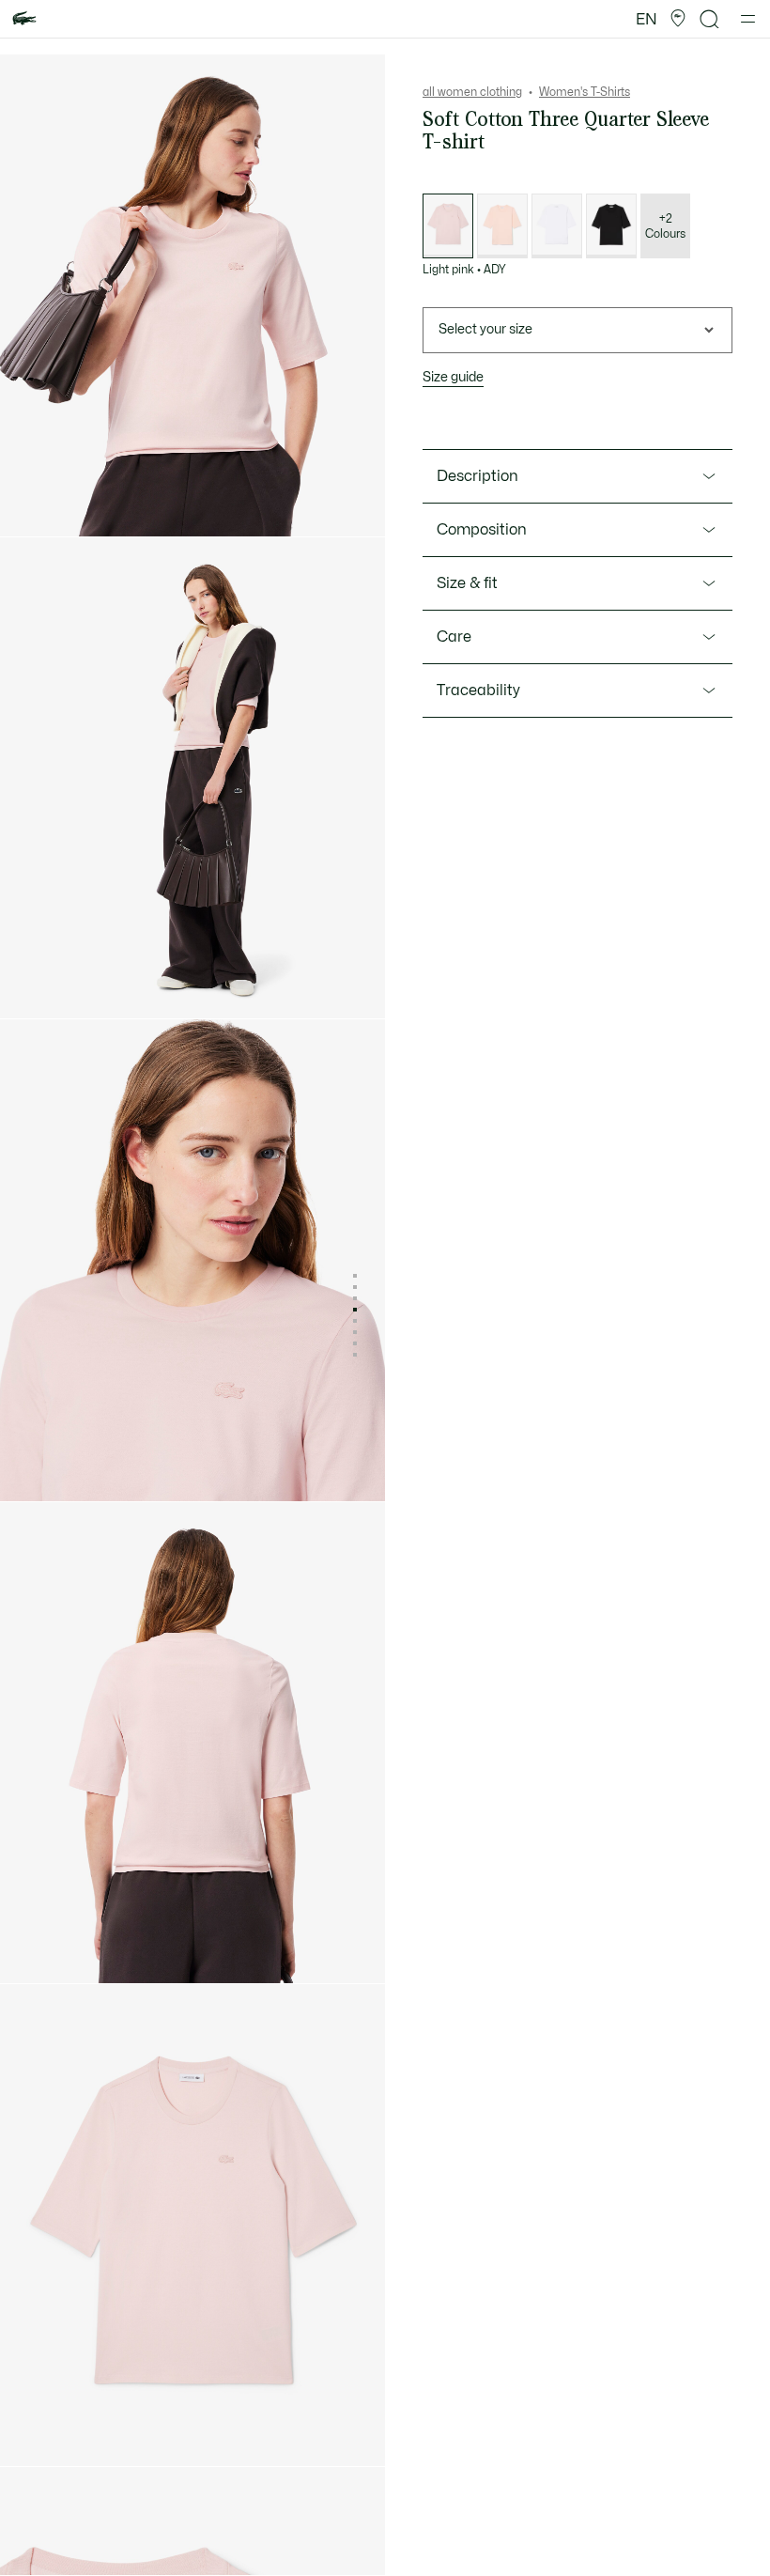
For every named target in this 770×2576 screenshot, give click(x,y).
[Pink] (502, 226)
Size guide (453, 377)
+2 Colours (665, 226)
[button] (678, 19)
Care (454, 637)
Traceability (478, 691)
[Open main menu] (748, 19)
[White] (557, 226)
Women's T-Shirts (585, 92)
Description (477, 476)
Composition (482, 530)
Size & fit (467, 583)
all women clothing (472, 92)
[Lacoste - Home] (24, 19)
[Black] (611, 226)
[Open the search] (710, 19)
